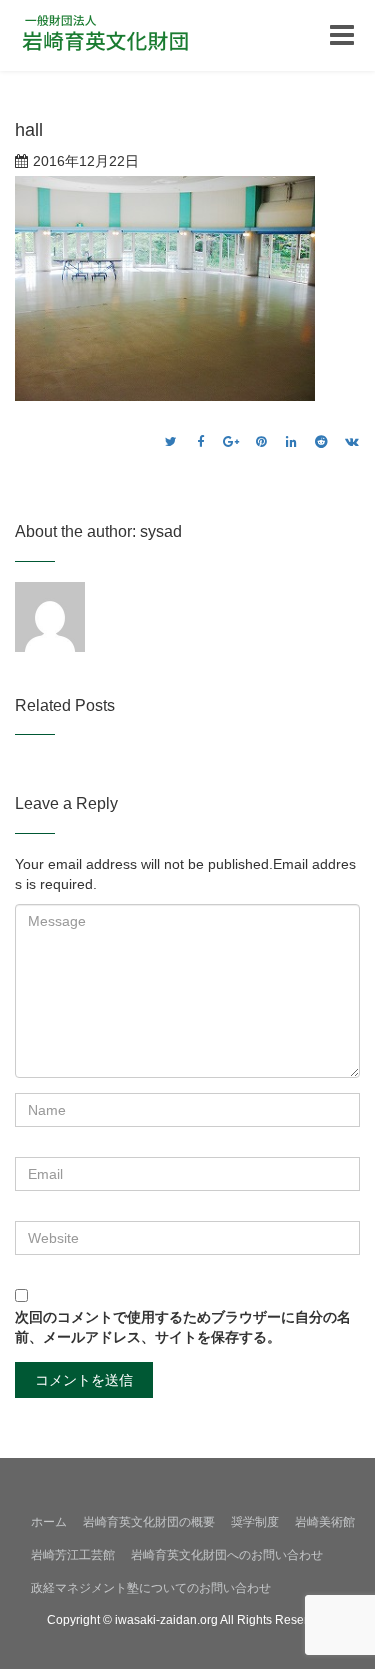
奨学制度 (255, 1522)
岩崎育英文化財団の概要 (149, 1522)
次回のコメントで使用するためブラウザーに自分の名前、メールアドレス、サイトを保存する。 (183, 1327)
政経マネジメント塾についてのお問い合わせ (151, 1588)
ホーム (49, 1522)
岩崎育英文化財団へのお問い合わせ (227, 1555)
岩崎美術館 (325, 1522)
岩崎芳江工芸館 (73, 1555)
